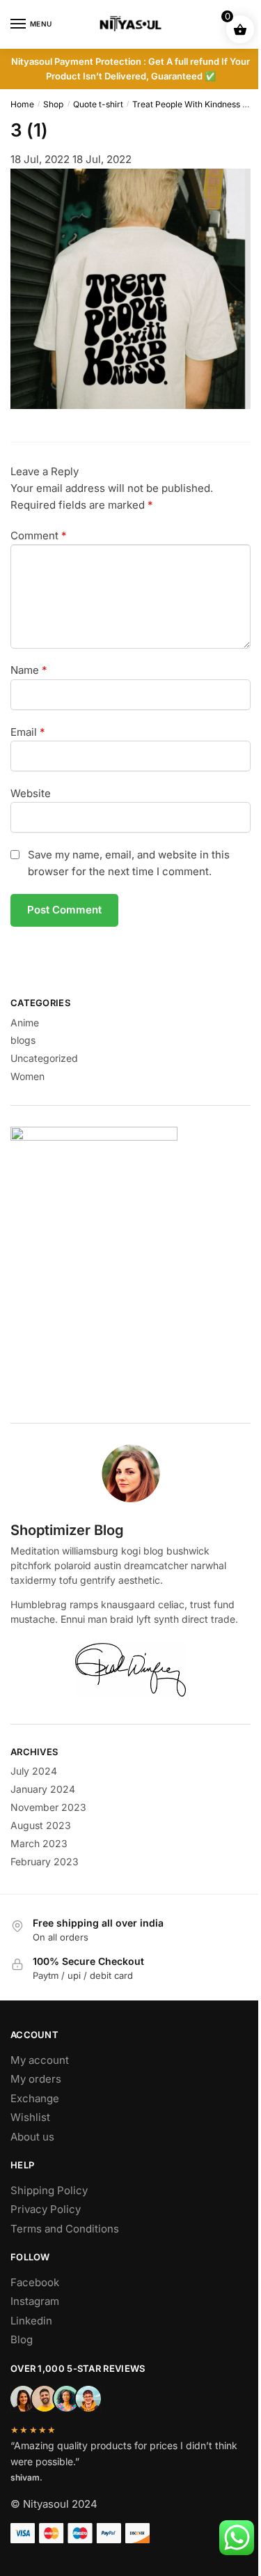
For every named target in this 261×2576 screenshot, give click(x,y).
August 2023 (41, 1825)
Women (27, 1076)
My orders (36, 2079)
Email (28, 732)
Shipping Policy (49, 2190)
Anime (25, 1023)
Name (29, 670)
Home (22, 104)
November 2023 (48, 1807)
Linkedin (31, 2321)
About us (32, 2137)
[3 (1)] (130, 405)
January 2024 (43, 1789)
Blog (22, 2339)
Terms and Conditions (65, 2229)
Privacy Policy (46, 2209)
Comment (39, 535)
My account (40, 2060)
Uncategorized (44, 1058)
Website (31, 793)
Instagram (35, 2301)
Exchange (35, 2098)
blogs (23, 1040)
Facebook (35, 2282)
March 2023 (39, 1843)
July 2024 (34, 1771)
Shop (53, 104)
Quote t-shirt (98, 104)
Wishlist (30, 2117)
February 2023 (45, 1861)
